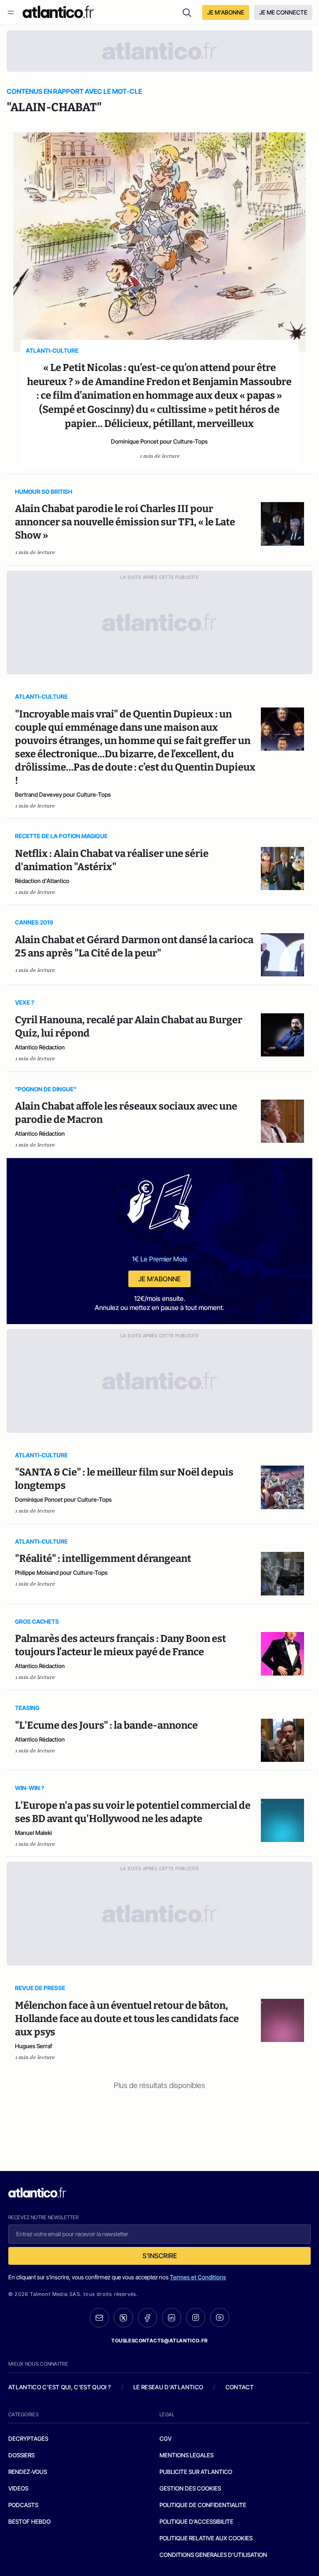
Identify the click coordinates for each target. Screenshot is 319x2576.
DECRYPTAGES (28, 2438)
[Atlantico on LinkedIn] (172, 2318)
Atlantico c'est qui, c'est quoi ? (60, 2387)
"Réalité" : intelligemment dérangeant (103, 1559)
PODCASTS (23, 2505)
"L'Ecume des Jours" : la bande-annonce (106, 1725)
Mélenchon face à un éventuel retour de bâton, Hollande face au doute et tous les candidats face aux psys (127, 2019)
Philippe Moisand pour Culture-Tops (61, 1572)
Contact (240, 2387)
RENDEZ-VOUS (28, 2472)
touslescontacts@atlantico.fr (159, 2341)
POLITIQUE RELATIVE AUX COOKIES (206, 2538)
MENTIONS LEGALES (186, 2455)
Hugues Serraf (34, 2046)
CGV (166, 2438)
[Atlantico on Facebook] (147, 2318)
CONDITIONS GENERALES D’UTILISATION (213, 2555)
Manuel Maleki (33, 1833)
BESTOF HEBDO (29, 2521)
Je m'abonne (159, 1279)
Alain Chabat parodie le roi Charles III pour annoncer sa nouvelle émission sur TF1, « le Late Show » (125, 522)
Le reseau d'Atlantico (168, 2387)
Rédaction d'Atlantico (42, 881)
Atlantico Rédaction (40, 1047)
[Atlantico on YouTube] (220, 2317)
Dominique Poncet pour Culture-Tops (159, 441)
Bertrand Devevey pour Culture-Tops (63, 794)
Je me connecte (283, 12)
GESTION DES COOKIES (190, 2488)
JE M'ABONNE (226, 12)
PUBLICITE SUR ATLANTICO (196, 2472)
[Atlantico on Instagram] (196, 2317)
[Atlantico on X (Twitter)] (123, 2318)
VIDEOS (18, 2488)
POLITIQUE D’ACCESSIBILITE (196, 2521)
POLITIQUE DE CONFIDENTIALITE (203, 2505)
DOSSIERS (21, 2455)
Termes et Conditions (198, 2277)
